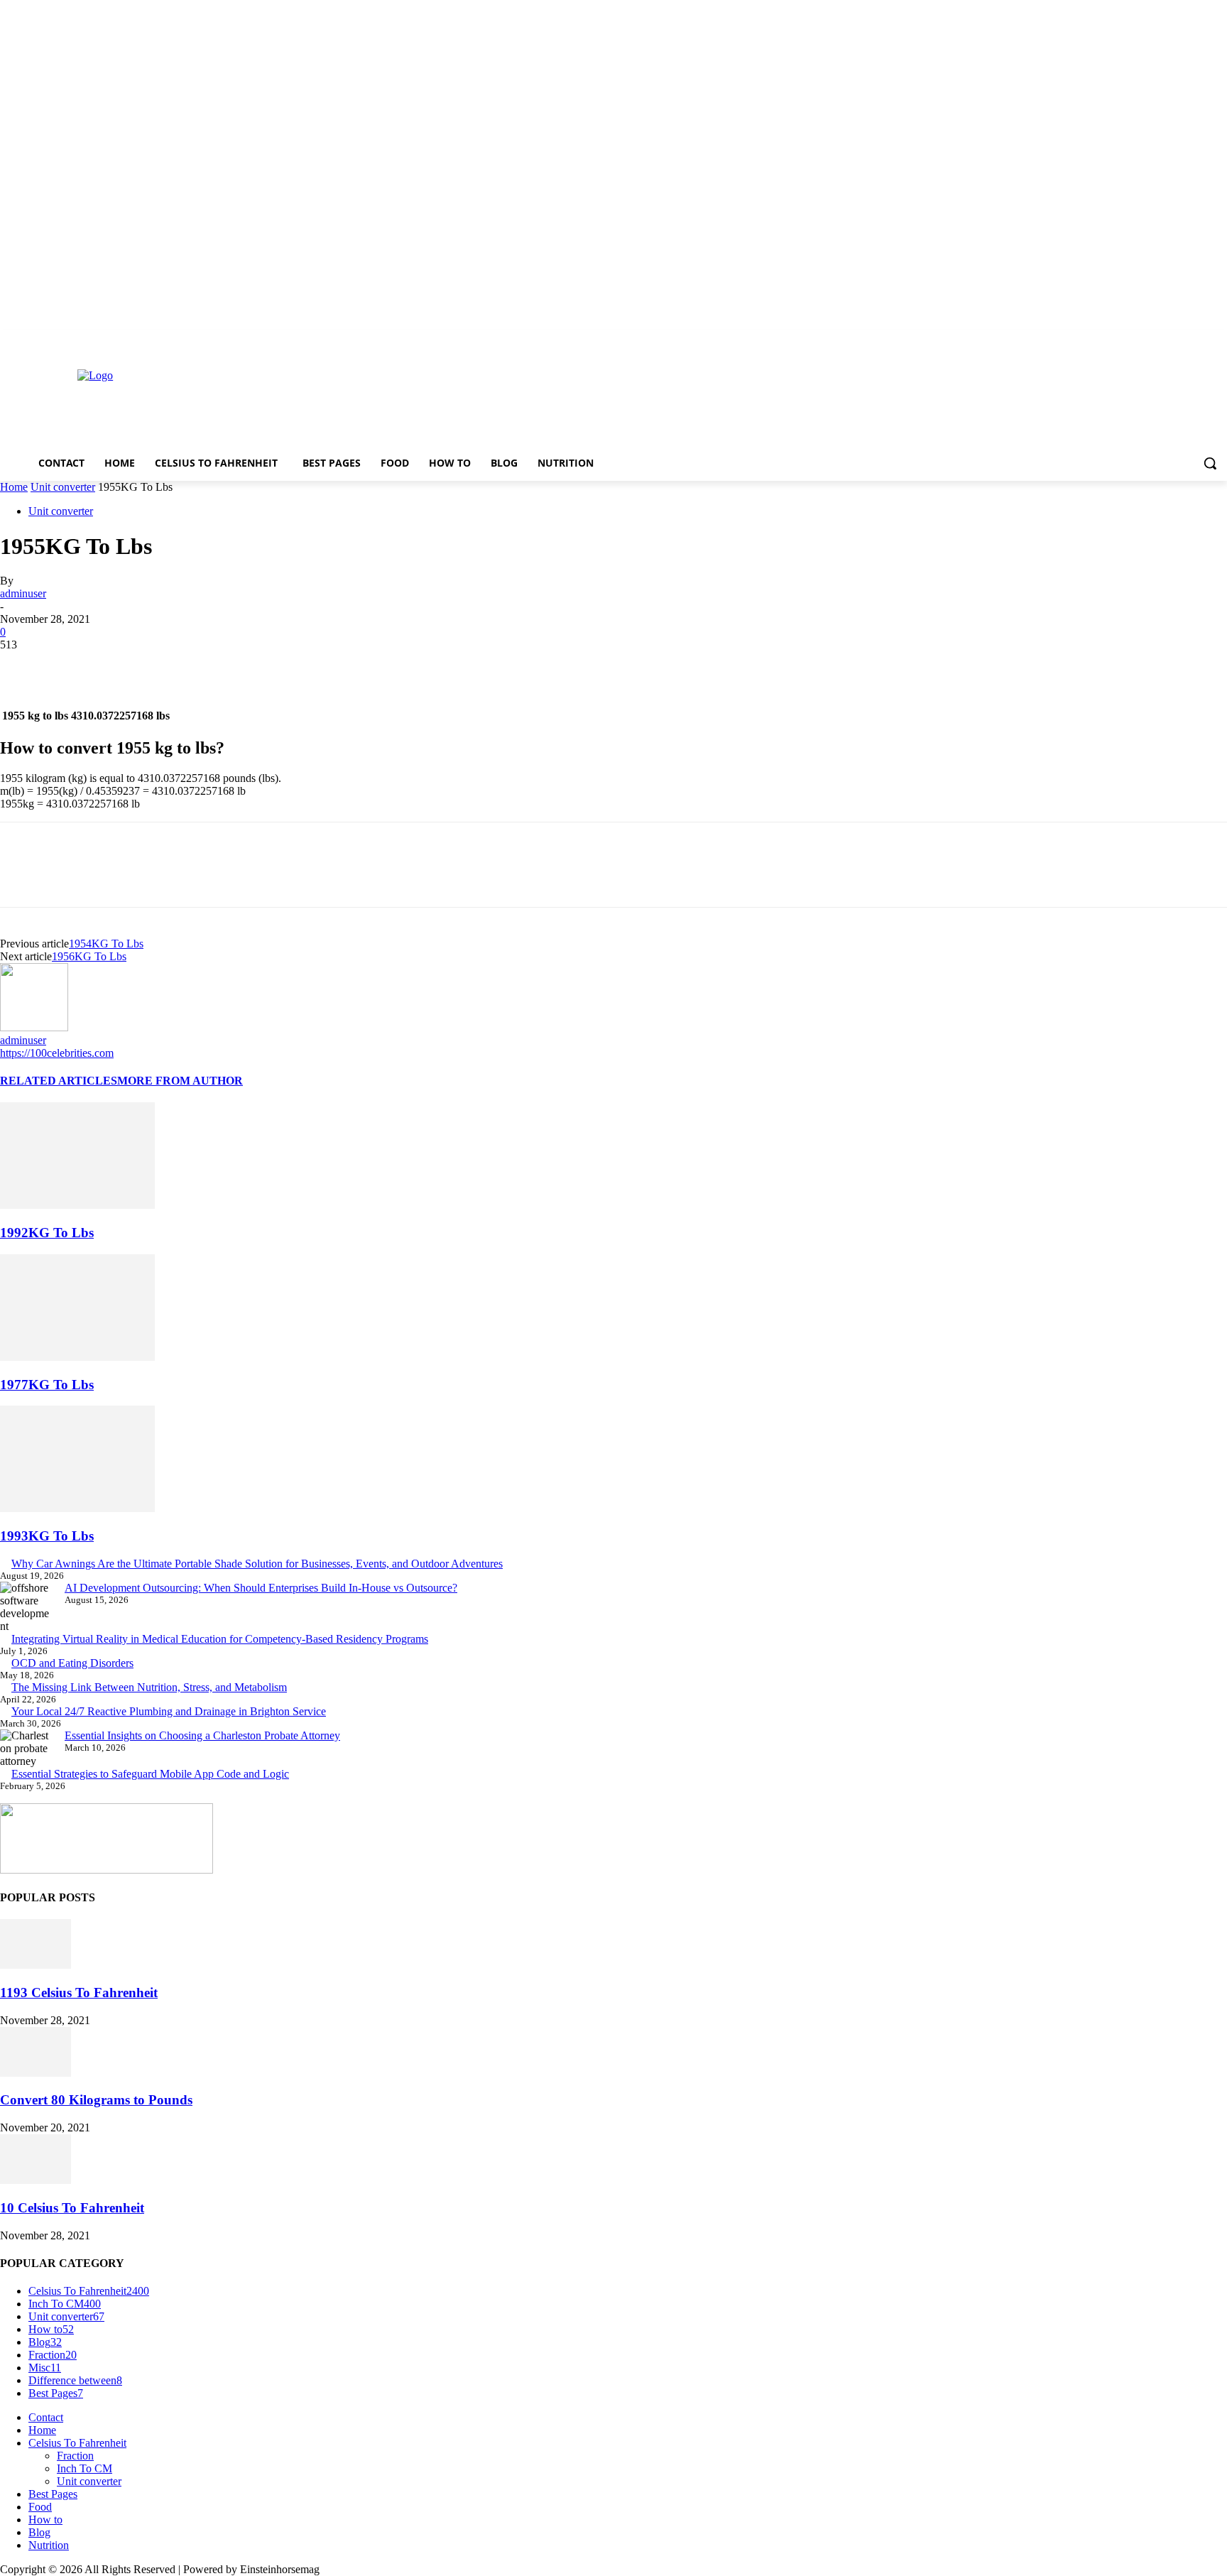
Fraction (75, 2456)
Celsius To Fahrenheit (77, 2443)
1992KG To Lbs (47, 1233)
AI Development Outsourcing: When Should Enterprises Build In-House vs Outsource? (261, 1588)
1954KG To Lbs (106, 944)
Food (40, 2507)
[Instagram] (1160, 340)
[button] (1210, 463)
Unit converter (63, 487)
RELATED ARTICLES (59, 1081)
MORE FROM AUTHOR (180, 1081)
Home (14, 487)
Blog (39, 2532)
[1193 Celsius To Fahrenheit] (36, 1965)
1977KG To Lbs (47, 1385)
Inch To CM (84, 2468)
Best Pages (53, 2494)
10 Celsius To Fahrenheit (72, 2208)
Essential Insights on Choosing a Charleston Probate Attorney (202, 1735)
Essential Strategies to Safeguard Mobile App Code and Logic (150, 1774)
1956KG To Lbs (89, 956)
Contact (46, 2417)
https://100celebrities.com (57, 1053)
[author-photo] (34, 1027)
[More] (229, 666)
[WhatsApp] (177, 666)
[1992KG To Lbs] (77, 1205)
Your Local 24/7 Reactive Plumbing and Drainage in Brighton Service (169, 1711)
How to (45, 2520)
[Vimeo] (1199, 340)
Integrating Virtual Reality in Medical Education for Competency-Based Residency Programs (220, 1639)
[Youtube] (1219, 340)
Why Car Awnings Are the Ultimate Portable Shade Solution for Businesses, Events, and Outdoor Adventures (257, 1564)
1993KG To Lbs (47, 1536)
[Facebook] (1140, 340)
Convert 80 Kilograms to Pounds (96, 2100)
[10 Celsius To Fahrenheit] (36, 2180)
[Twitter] (1180, 340)
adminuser (23, 593)
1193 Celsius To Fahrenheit (79, 1993)
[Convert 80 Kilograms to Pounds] (36, 2073)
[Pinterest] (126, 666)
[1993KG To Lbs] (77, 1508)
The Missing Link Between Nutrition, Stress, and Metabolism (149, 1687)
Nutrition (49, 2545)
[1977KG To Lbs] (77, 1357)
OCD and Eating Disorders (72, 1663)
